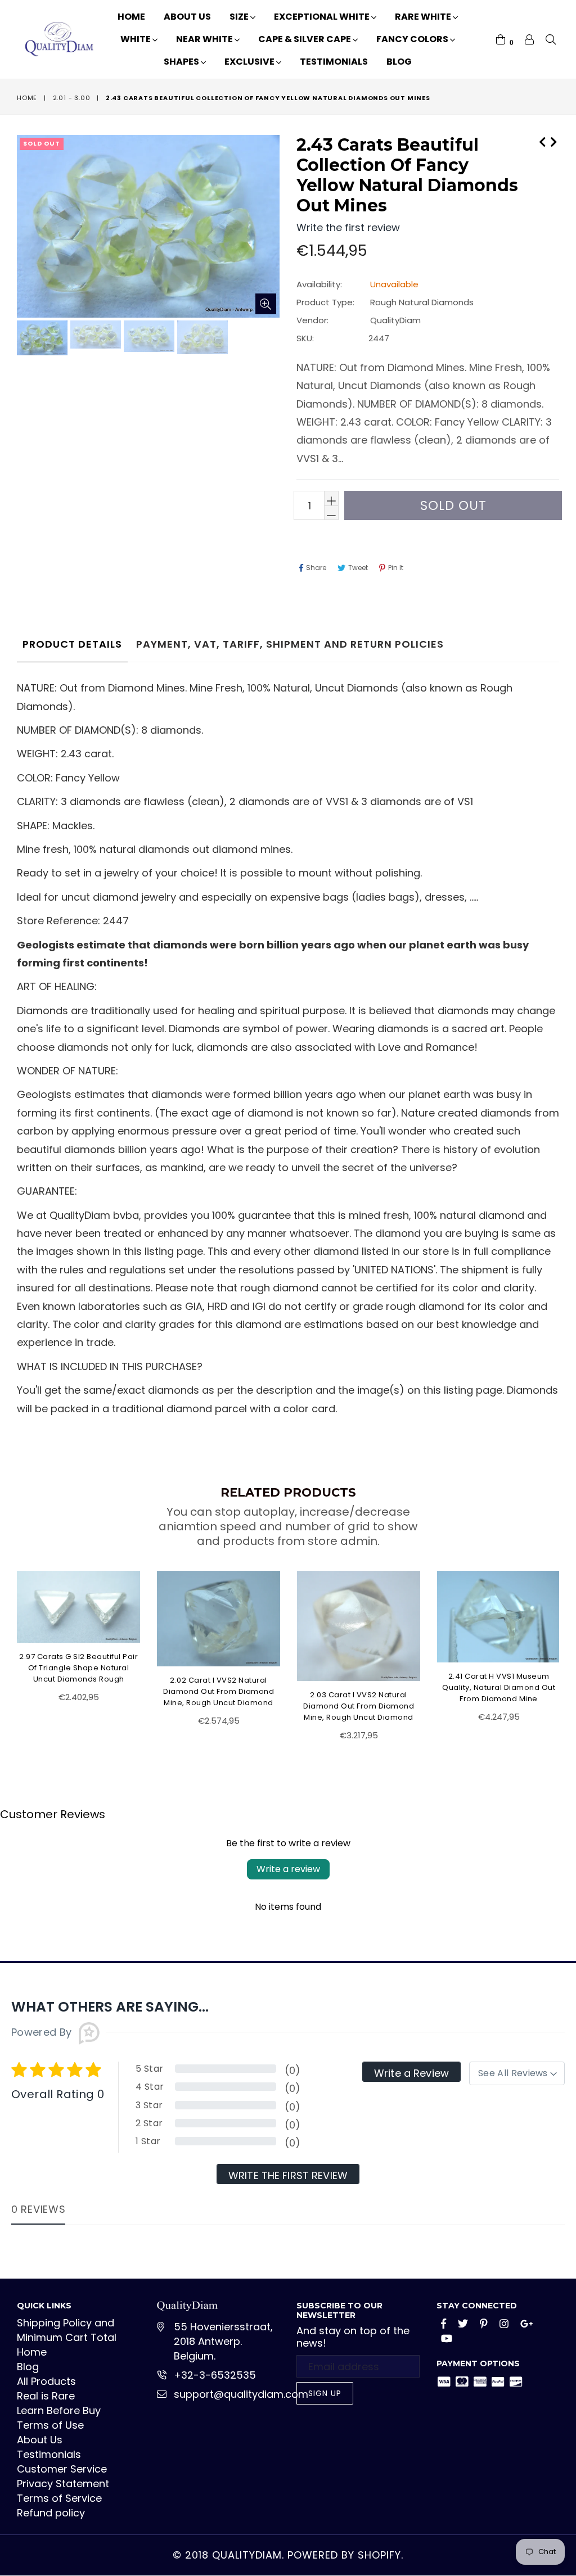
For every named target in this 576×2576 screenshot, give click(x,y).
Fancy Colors (413, 39)
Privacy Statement (63, 2484)
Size (240, 17)
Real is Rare (46, 2396)
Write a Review (411, 2073)
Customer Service (62, 2469)
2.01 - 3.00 (72, 98)
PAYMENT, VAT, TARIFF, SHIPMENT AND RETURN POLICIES (290, 644)
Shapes (182, 62)
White (136, 39)
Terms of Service (59, 2498)
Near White (205, 39)
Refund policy (51, 2513)
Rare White (424, 17)
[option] (41, 340)
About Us (187, 17)
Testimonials (334, 62)
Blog (399, 62)
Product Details (72, 644)
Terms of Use (50, 2425)
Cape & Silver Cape (305, 39)
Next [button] (568, 1649)
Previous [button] (6, 1649)
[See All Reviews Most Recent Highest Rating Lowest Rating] (517, 2073)
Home (131, 17)
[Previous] (542, 141)
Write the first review (288, 2175)
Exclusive (250, 62)
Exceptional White (323, 17)
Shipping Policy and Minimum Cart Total (67, 2330)
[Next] (553, 141)
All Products (46, 2381)
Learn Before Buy (59, 2410)
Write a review (288, 1869)
